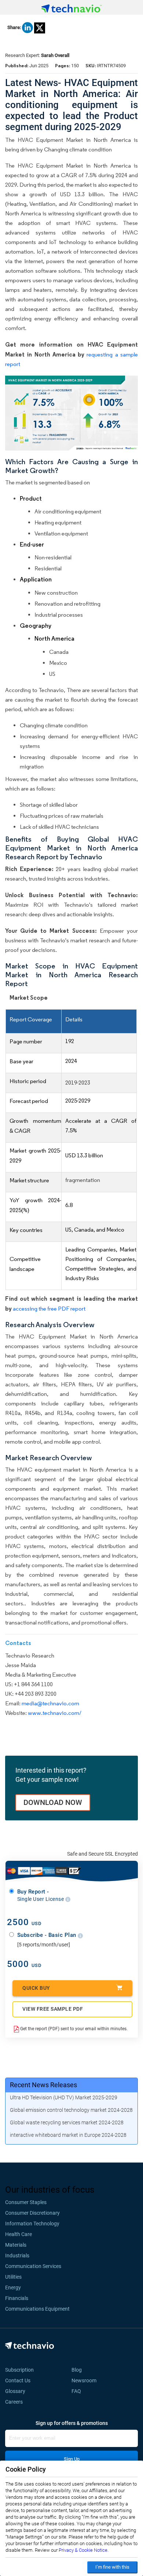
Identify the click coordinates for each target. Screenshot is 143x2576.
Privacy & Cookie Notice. (84, 2550)
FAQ (78, 2391)
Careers (14, 2402)
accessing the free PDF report (49, 1309)
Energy (13, 2287)
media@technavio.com (50, 1703)
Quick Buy (36, 1988)
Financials (17, 2298)
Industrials (17, 2256)
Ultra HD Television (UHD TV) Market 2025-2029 (64, 2097)
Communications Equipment (37, 2309)
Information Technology (32, 2224)
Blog (79, 2370)
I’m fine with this (112, 2567)
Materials (16, 2245)
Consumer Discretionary (32, 2213)
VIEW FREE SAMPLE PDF (53, 2009)
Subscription (19, 2370)
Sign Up (72, 2459)
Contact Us (18, 2380)
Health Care (19, 2234)
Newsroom (86, 2380)
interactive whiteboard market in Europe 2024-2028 (68, 2135)
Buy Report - (41, 1895)
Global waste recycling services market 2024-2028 (67, 2122)
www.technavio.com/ (55, 1713)
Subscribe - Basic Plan (48, 1935)
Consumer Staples (26, 2202)
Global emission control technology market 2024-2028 (71, 2110)
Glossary (15, 2391)
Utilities (13, 2277)
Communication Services (33, 2266)
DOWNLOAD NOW (53, 1802)
